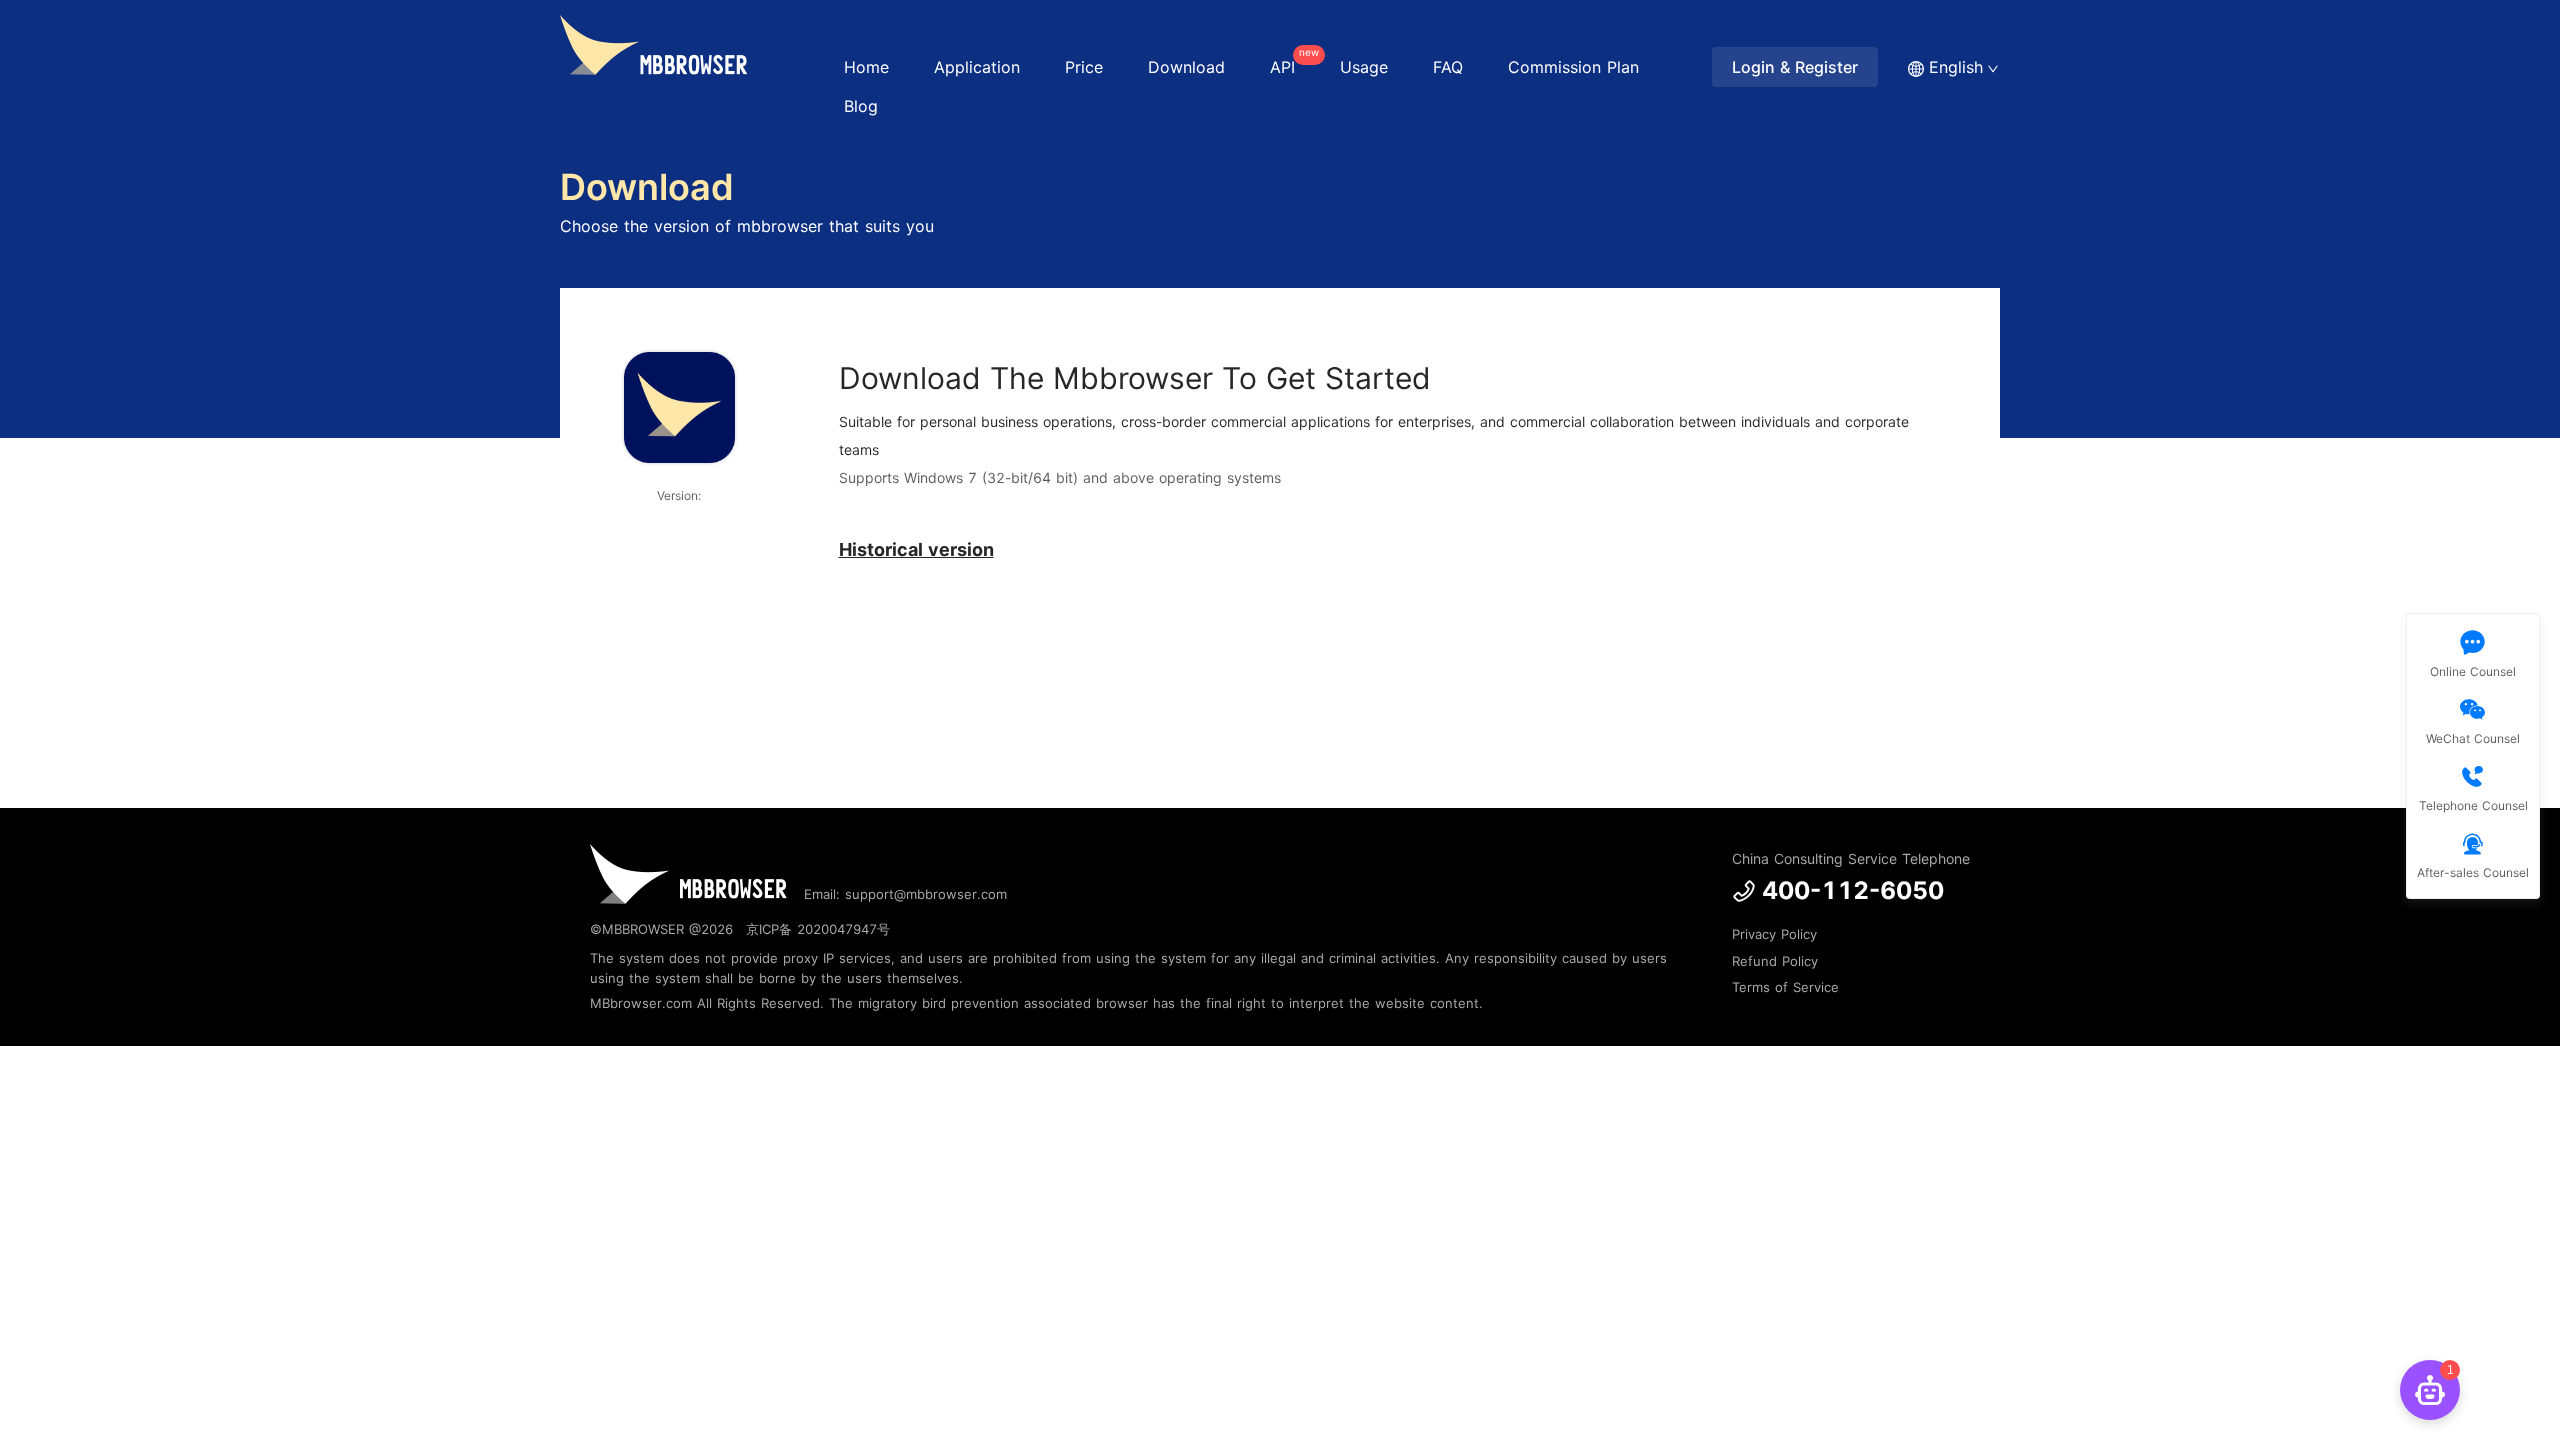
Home (866, 67)
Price (1084, 67)
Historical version (916, 549)
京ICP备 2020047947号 (818, 929)
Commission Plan (1573, 67)
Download (1186, 67)
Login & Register (1795, 67)
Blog (861, 106)
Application (977, 67)
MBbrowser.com (641, 1003)
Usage (1364, 67)
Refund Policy (1775, 961)
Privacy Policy (1774, 934)
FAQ (1448, 67)
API (1292, 61)
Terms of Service (1785, 987)
